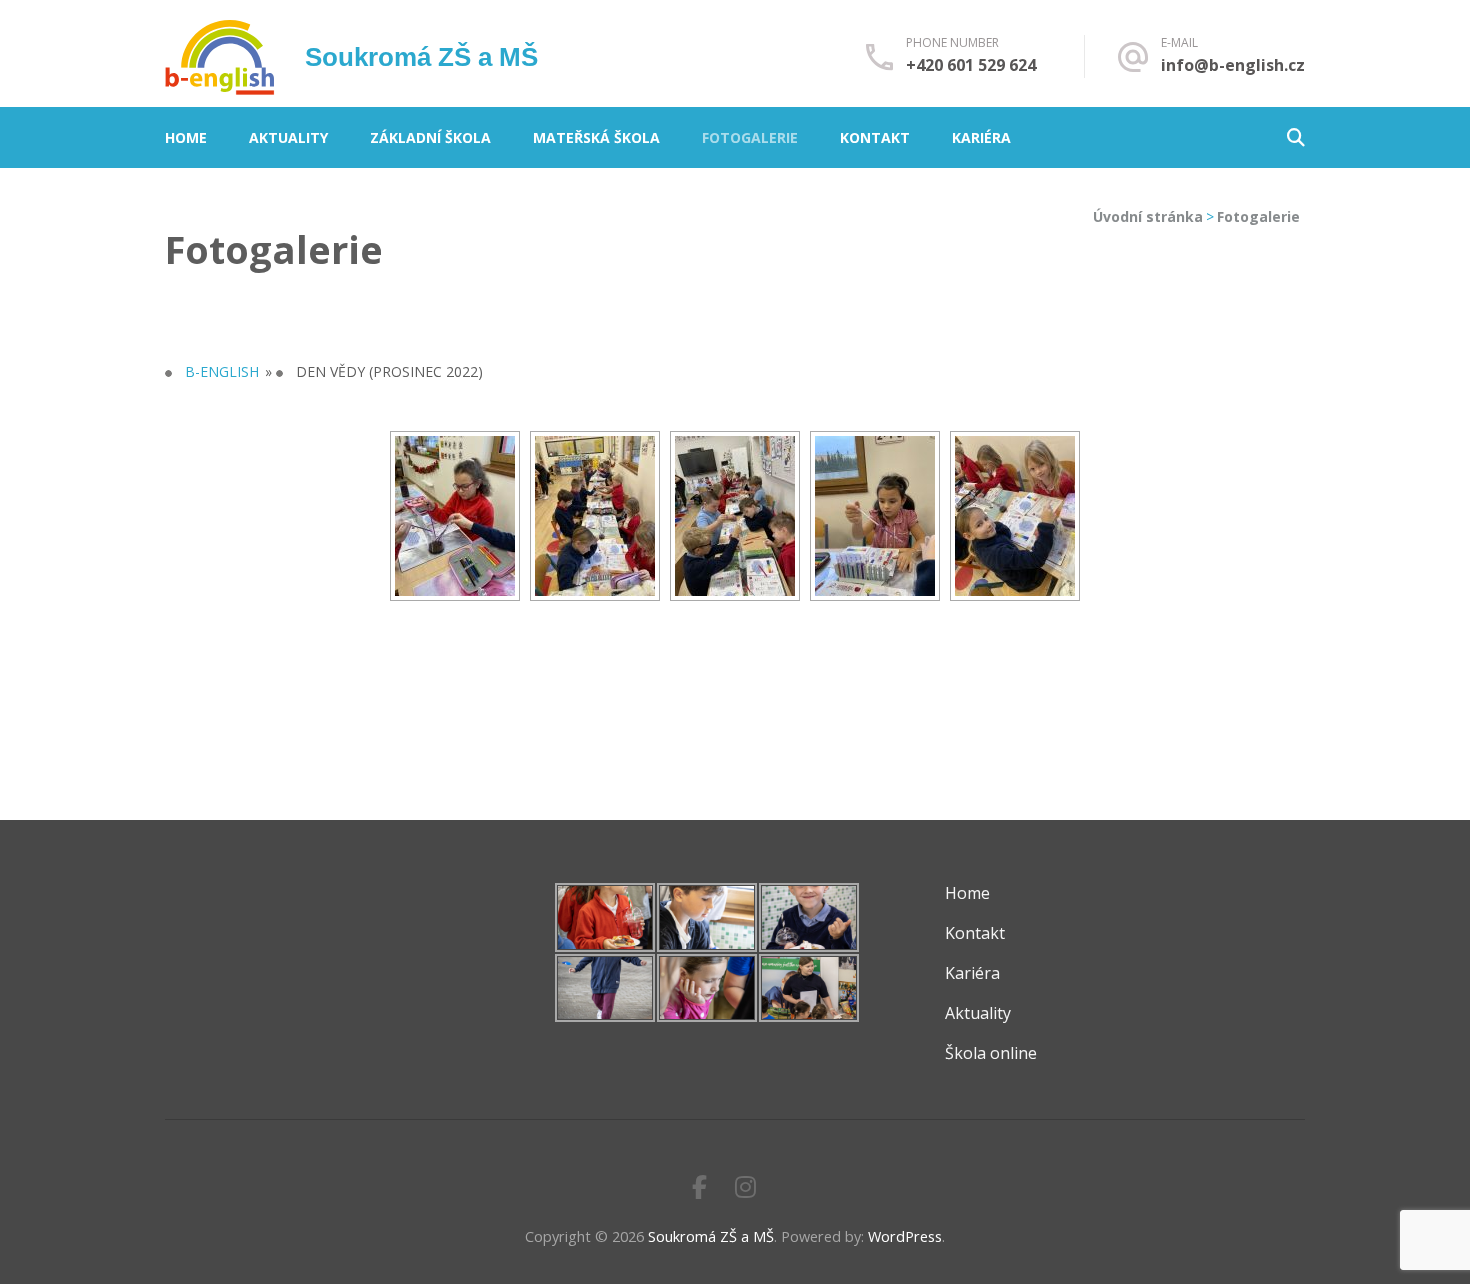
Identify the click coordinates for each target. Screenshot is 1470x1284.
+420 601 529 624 (971, 65)
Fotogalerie (750, 137)
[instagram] (745, 1186)
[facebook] (699, 1186)
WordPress (905, 1236)
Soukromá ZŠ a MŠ (421, 57)
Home (186, 137)
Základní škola (430, 137)
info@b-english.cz (1233, 65)
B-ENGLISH (222, 371)
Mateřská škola (596, 137)
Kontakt (875, 137)
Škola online (991, 1053)
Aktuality (288, 137)
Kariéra (981, 137)
